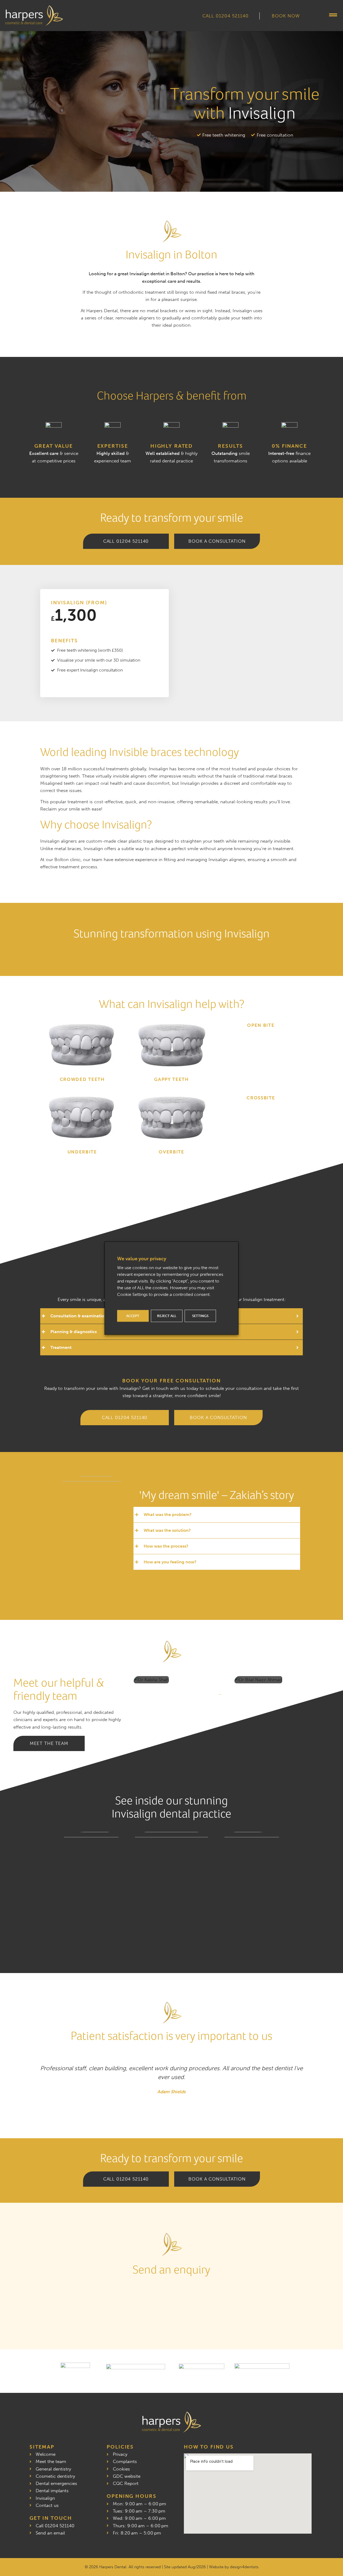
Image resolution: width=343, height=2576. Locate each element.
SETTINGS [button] (200, 1316)
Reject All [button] (167, 1316)
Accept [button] (133, 1316)
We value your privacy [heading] (142, 1258)
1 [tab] (220, 1695)
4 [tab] (238, 1695)
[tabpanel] (179, 1680)
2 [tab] (226, 1695)
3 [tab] (232, 1695)
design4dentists (244, 2567)
